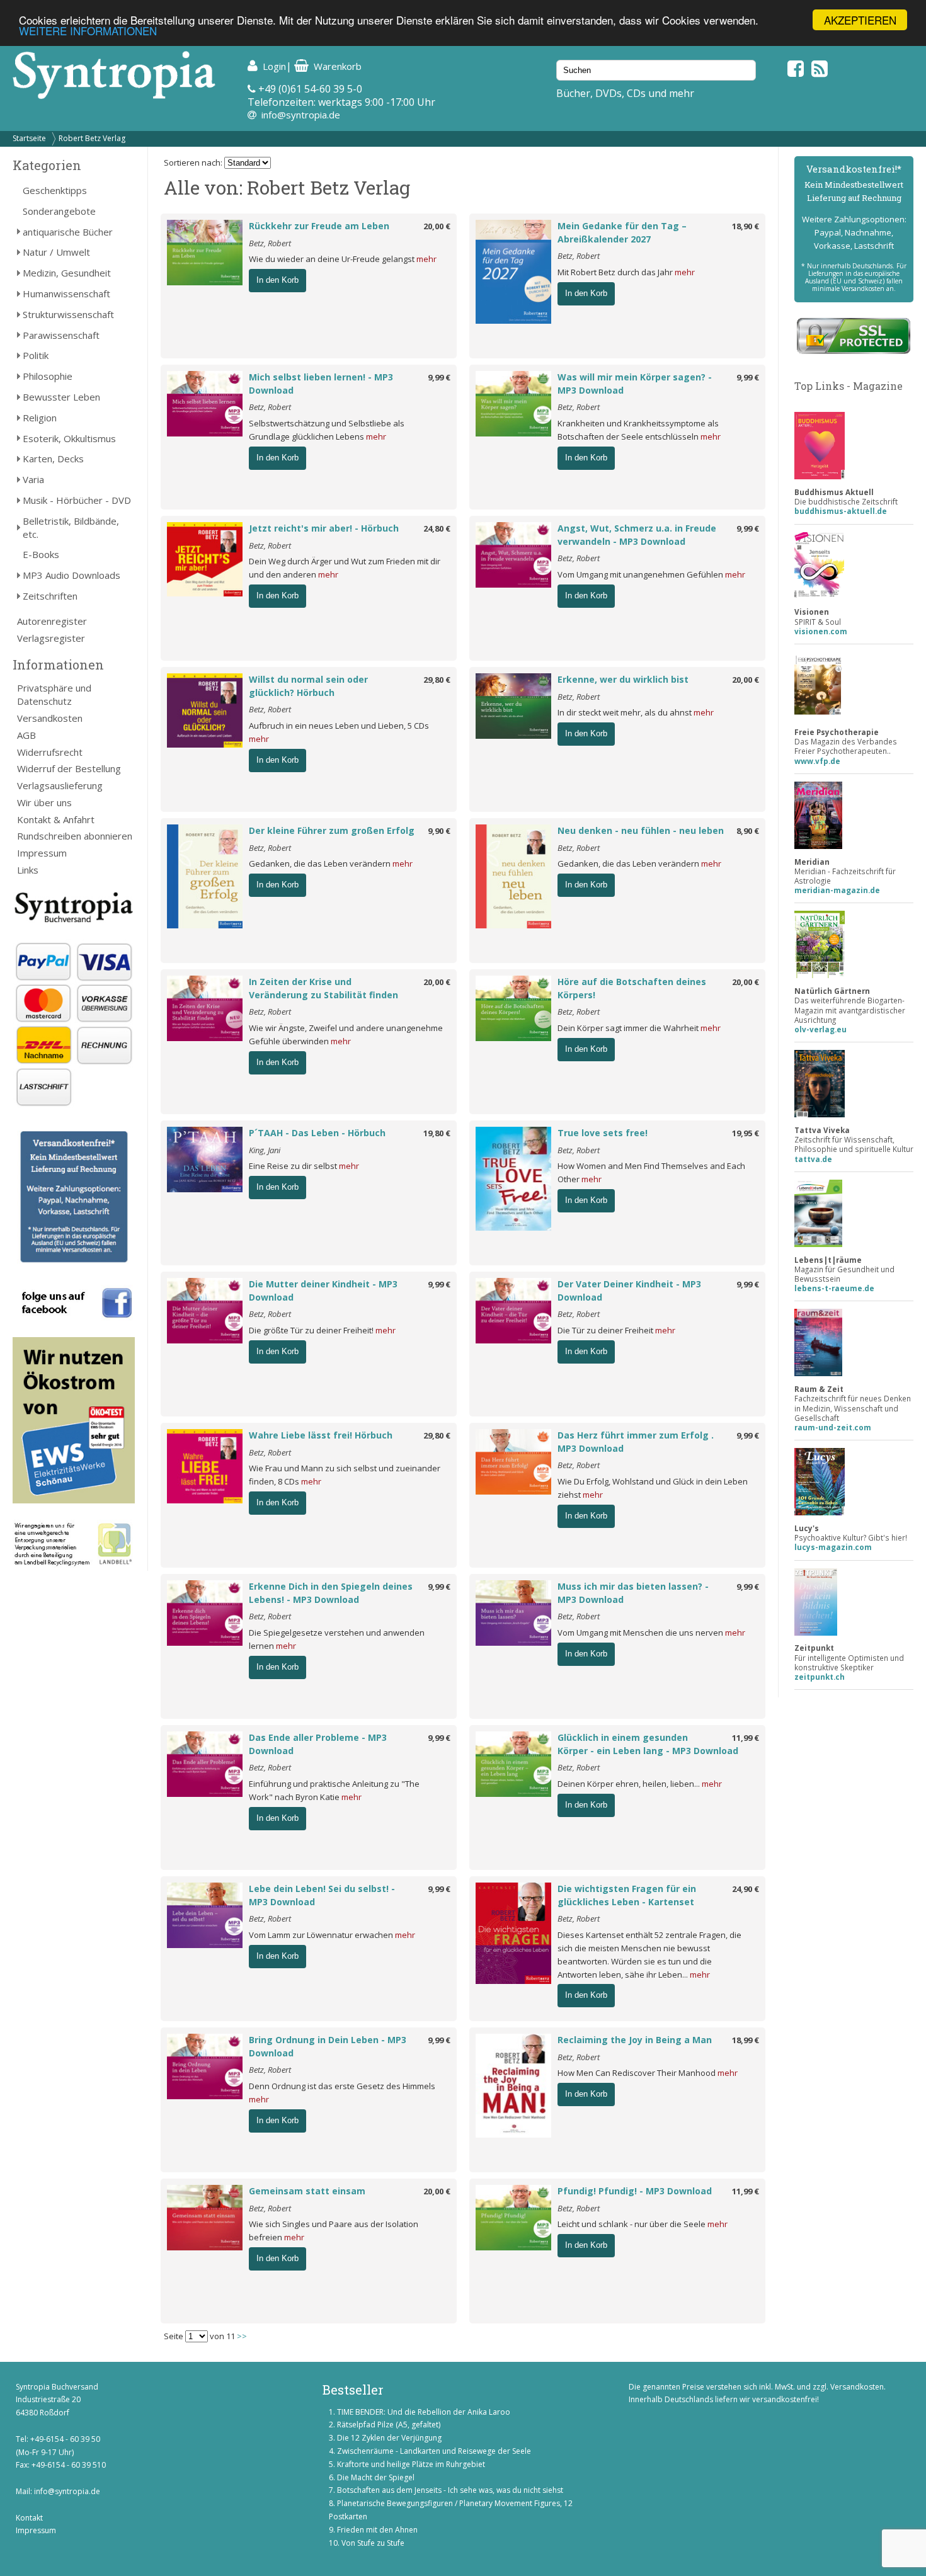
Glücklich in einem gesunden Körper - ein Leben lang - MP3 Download (648, 1744)
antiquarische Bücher (68, 232)
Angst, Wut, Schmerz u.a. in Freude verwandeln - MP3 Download (637, 535)
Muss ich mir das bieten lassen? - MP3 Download (633, 1593)
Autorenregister (52, 621)
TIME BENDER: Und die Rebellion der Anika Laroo (424, 2412)
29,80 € (437, 680)
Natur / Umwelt (56, 252)
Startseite (29, 138)
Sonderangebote (59, 211)
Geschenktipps (55, 190)
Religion (40, 418)
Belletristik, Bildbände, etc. (71, 527)
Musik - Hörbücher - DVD (77, 500)
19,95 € (746, 1133)
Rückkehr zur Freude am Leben (319, 226)
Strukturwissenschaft (68, 314)
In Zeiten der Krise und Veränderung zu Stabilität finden (323, 988)
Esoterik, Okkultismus (69, 438)
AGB (26, 735)
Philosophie (48, 376)
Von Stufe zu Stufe (373, 2543)
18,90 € (746, 226)
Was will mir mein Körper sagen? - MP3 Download (635, 384)
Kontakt (29, 2518)
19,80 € (437, 1133)
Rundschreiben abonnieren (75, 836)
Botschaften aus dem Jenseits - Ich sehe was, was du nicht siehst (450, 2490)
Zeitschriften (50, 596)
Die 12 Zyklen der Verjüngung (389, 2438)
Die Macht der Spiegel (376, 2477)
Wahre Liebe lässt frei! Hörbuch (321, 1435)
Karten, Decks (53, 459)
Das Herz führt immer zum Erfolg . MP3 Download (636, 1442)
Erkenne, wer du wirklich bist (623, 679)
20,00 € (437, 226)
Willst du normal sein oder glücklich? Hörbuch (308, 686)
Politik (36, 355)
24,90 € (746, 1889)
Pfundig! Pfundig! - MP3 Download (635, 2191)
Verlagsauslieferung (60, 785)
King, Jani (265, 1150)
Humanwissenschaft (66, 294)
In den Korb (277, 280)
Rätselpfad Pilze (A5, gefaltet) (389, 2425)
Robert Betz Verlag (92, 138)
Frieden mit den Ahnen (377, 2530)
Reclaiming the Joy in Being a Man (635, 2040)
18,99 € (746, 2040)
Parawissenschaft (61, 335)
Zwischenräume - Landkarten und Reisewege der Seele (434, 2451)
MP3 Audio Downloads (71, 575)
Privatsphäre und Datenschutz (54, 694)
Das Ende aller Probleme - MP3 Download (318, 1744)
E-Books (41, 554)
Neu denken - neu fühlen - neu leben (641, 830)
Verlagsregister (51, 638)
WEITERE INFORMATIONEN (88, 31)
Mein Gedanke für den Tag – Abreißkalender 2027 (622, 232)
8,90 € (748, 831)
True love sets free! (603, 1133)
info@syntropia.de (301, 115)
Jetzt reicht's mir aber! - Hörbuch (324, 528)
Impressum (42, 853)
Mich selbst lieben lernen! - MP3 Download (321, 384)
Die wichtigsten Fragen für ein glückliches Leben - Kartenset (627, 1895)
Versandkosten (50, 718)
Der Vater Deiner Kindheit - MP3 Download (629, 1291)
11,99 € (746, 1738)
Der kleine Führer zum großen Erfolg (332, 830)
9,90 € (439, 831)
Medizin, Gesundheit (67, 273)
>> (242, 2336)
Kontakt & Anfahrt (56, 819)
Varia (33, 479)
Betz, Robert (270, 243)
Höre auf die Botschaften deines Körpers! (632, 988)
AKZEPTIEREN (860, 20)
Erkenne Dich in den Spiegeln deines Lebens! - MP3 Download (331, 1593)
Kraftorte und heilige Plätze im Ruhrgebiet (411, 2464)
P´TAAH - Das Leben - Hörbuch (317, 1133)
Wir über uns (44, 802)
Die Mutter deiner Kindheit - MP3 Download (323, 1291)
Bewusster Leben (61, 397)
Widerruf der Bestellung (69, 768)
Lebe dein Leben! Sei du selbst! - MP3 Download (322, 1895)
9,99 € (439, 377)
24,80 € (437, 528)
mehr (426, 259)
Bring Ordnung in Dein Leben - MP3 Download (328, 2046)
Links (28, 870)
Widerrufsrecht (50, 752)
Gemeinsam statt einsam (307, 2191)
